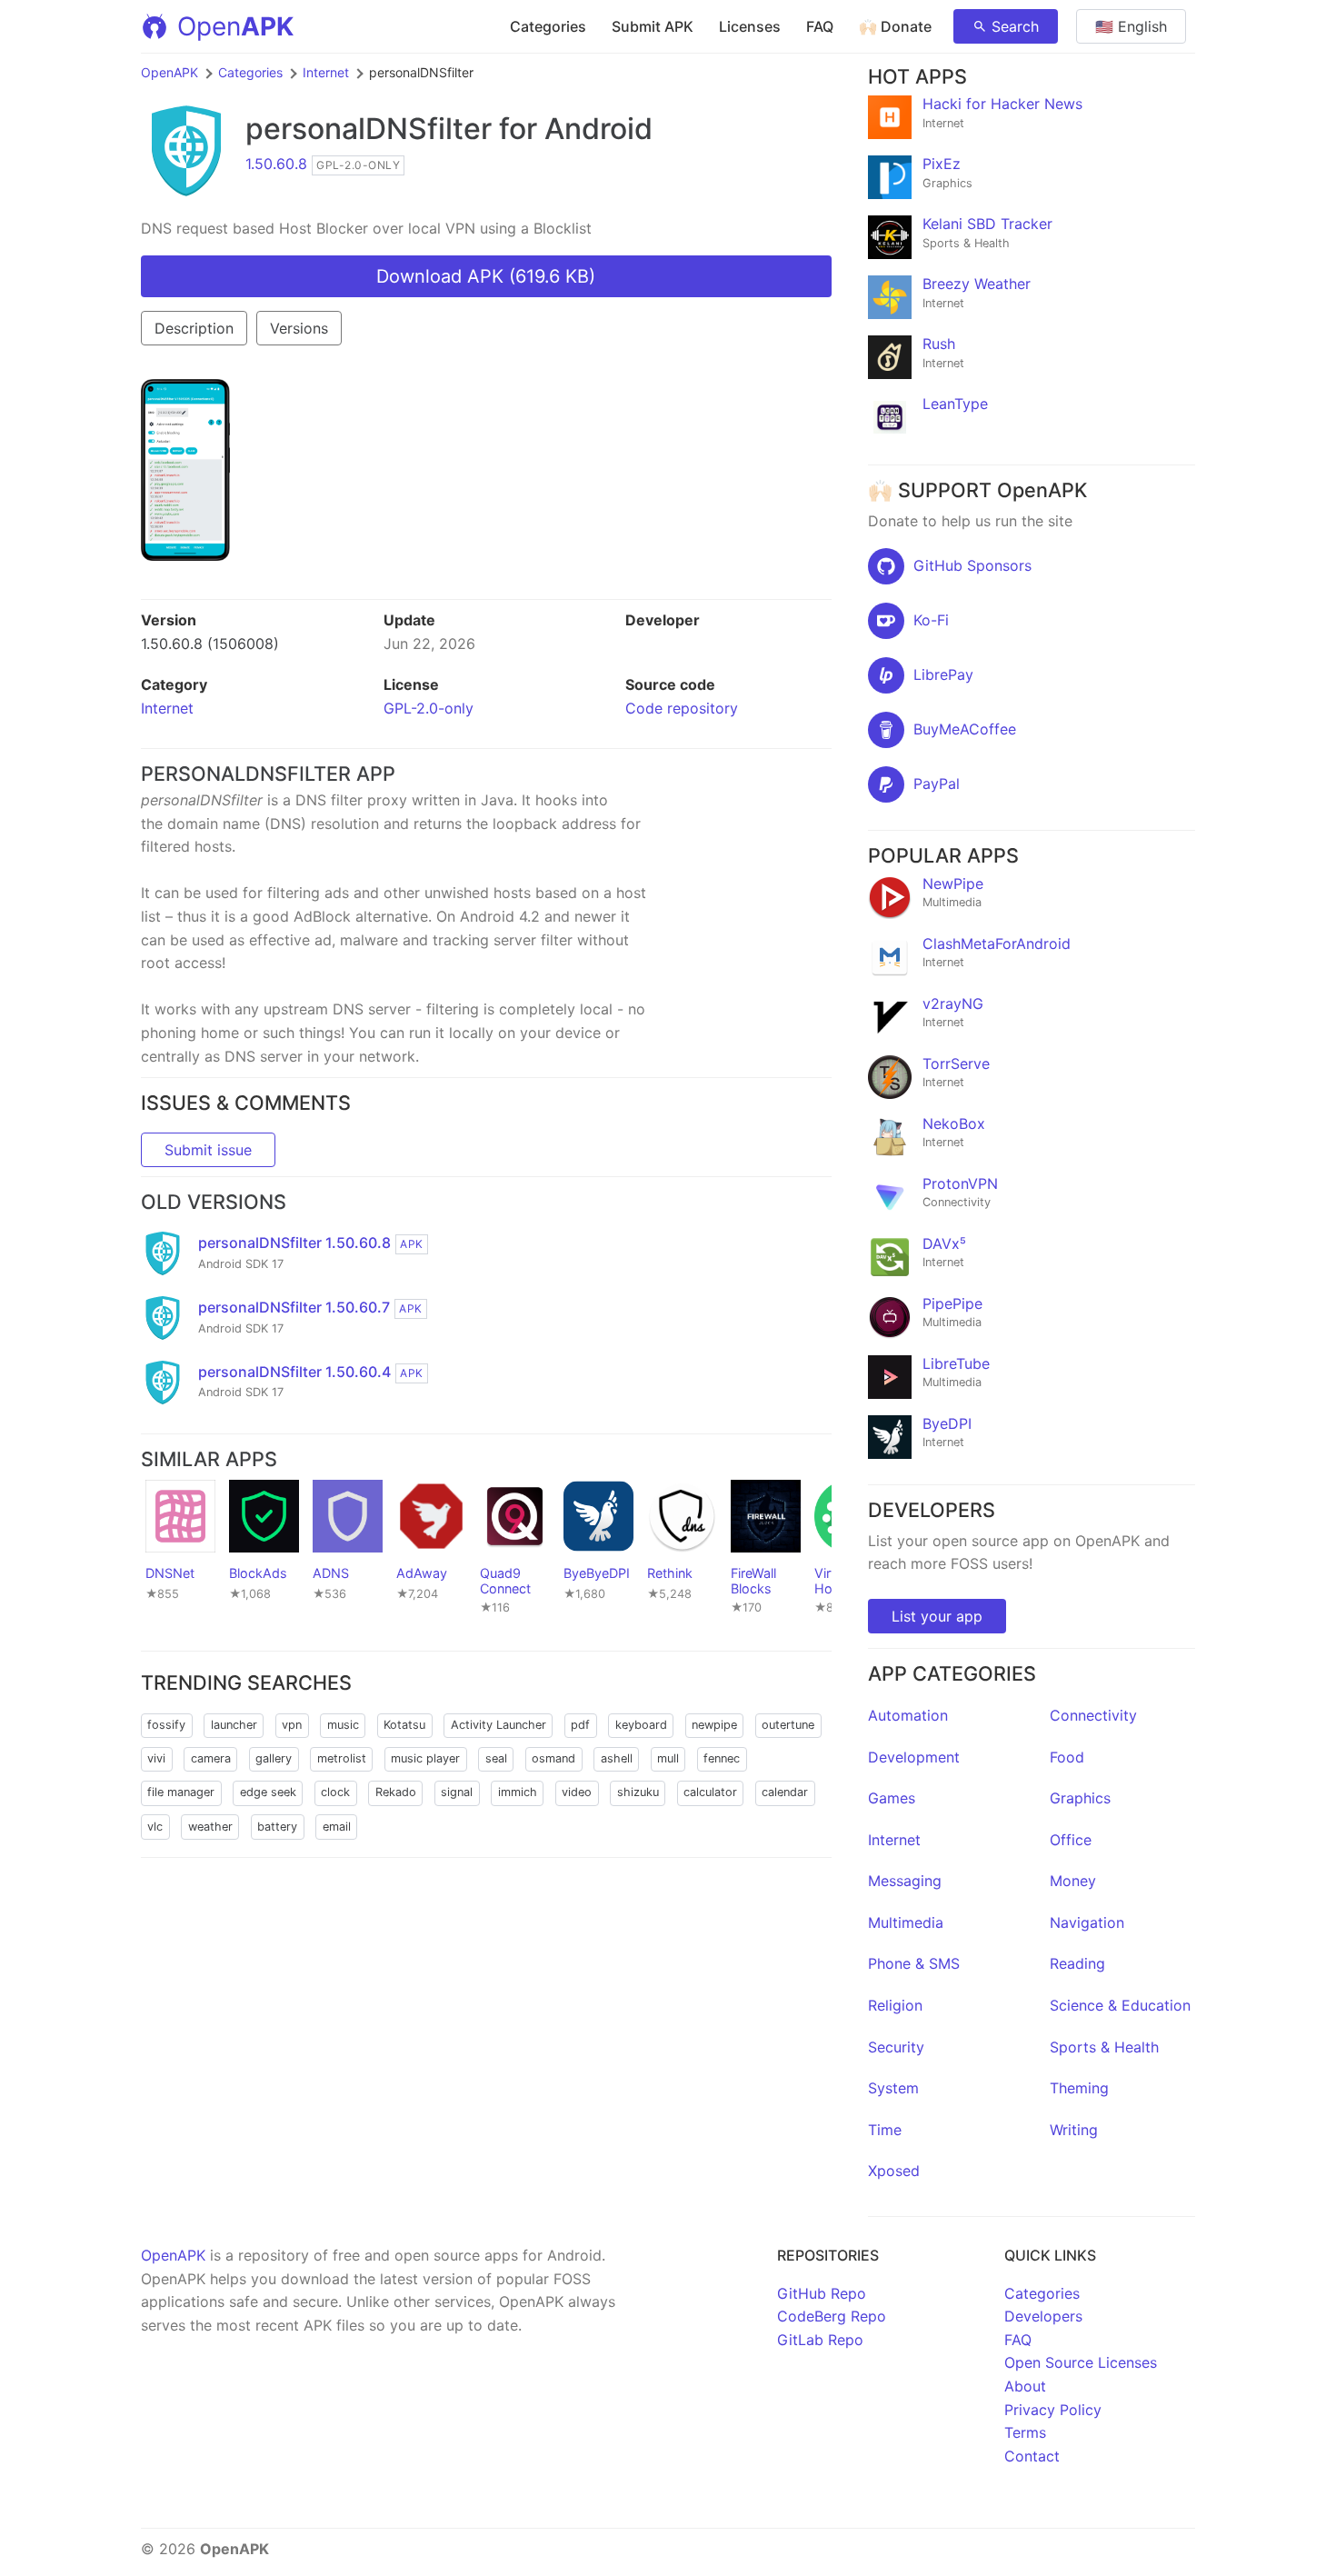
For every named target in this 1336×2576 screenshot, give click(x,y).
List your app (937, 1616)
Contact (1032, 2456)
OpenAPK (169, 72)
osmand (553, 1758)
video (577, 1792)
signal (457, 1792)
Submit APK (653, 26)
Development (914, 1757)
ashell (617, 1758)
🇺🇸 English (1131, 26)
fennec (722, 1758)
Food (1067, 1757)
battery (277, 1827)
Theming (1079, 2088)
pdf (580, 1725)
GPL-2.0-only (429, 708)
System (893, 2088)
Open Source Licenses (1081, 2362)
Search (1015, 26)
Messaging (905, 1881)
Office (1071, 1840)
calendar (785, 1792)
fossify (166, 1725)
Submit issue (208, 1150)
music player (425, 1758)
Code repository (682, 708)
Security (896, 2047)
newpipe (714, 1725)
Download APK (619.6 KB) (486, 276)
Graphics (1080, 1798)
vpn (292, 1725)
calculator (710, 1792)
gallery (274, 1758)
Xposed (894, 2171)
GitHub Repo (822, 2293)
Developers (1043, 2316)
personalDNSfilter (369, 129)
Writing (1074, 2130)
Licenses (750, 26)
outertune (788, 1725)
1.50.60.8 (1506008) (210, 644)
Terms (1025, 2432)
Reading (1077, 1963)
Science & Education (1120, 2005)
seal (496, 1758)
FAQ (820, 26)
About (1025, 2386)
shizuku (638, 1792)
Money (1073, 1881)
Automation (908, 1715)
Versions (299, 328)
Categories (548, 26)
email (337, 1827)
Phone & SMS (914, 1963)
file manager (181, 1792)
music (343, 1725)
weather (210, 1827)
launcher (234, 1725)
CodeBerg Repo (832, 2316)
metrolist (342, 1758)
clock (335, 1792)
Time (885, 2130)
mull (668, 1758)
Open (235, 26)
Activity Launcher (499, 1725)
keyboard (641, 1725)
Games (892, 1798)
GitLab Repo (820, 2340)
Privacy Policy (1053, 2410)
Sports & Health (1104, 2047)
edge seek (268, 1792)
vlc (155, 1827)
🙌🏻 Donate (895, 26)
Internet (326, 72)
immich (518, 1792)
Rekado (396, 1792)
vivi (156, 1758)
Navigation (1087, 1922)
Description (194, 328)
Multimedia (906, 1922)
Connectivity (1093, 1715)
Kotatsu (404, 1725)
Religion (895, 2005)
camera (211, 1758)
